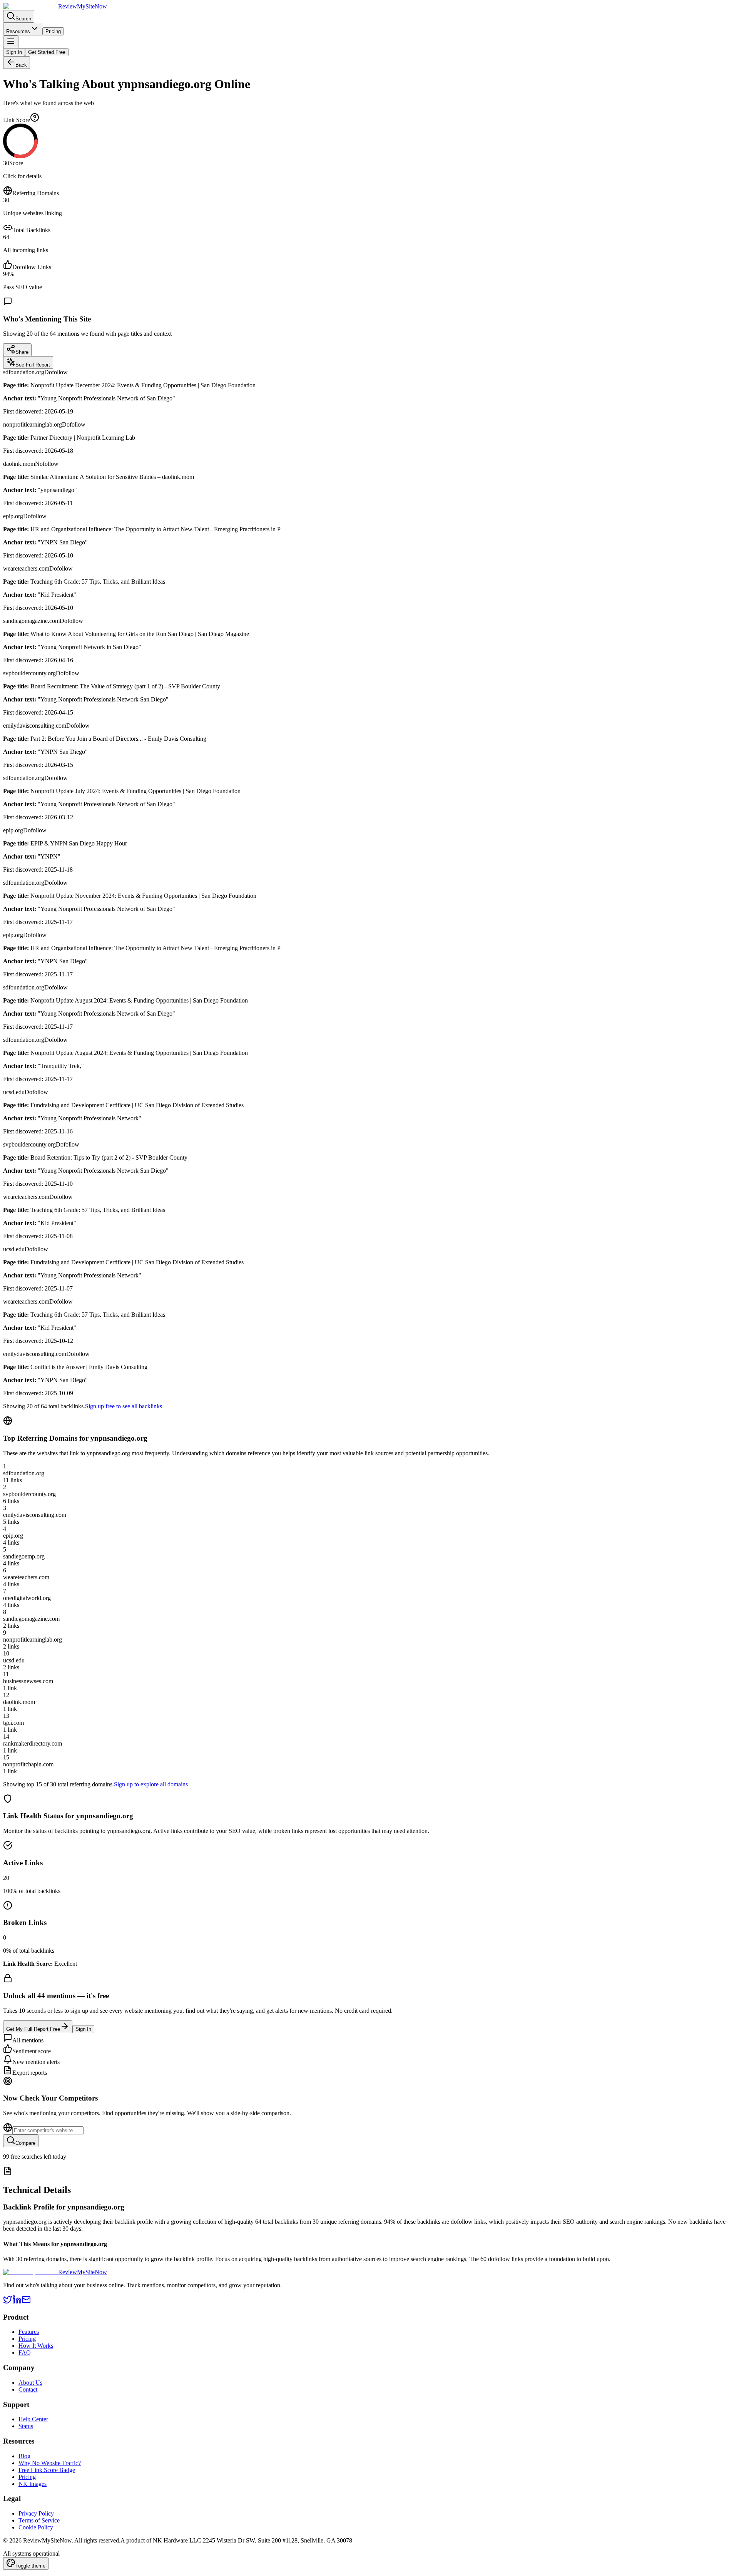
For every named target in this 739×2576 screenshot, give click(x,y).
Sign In (14, 52)
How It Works (36, 2346)
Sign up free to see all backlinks (124, 1406)
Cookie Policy (36, 2527)
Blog (24, 2456)
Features (29, 2332)
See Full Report (33, 365)
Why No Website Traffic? (50, 2463)
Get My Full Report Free (33, 2029)
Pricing (53, 31)
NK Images (33, 2484)
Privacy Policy (36, 2513)
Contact (28, 2389)
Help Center (33, 2419)
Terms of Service (39, 2520)
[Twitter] (8, 2302)
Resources (18, 31)
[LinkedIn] (17, 2302)
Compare (25, 2143)
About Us (30, 2383)
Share (22, 352)
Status (26, 2426)
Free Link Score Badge (47, 2470)
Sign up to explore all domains (151, 1784)
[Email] (26, 2302)
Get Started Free (47, 52)
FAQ (25, 2353)
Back (21, 65)
